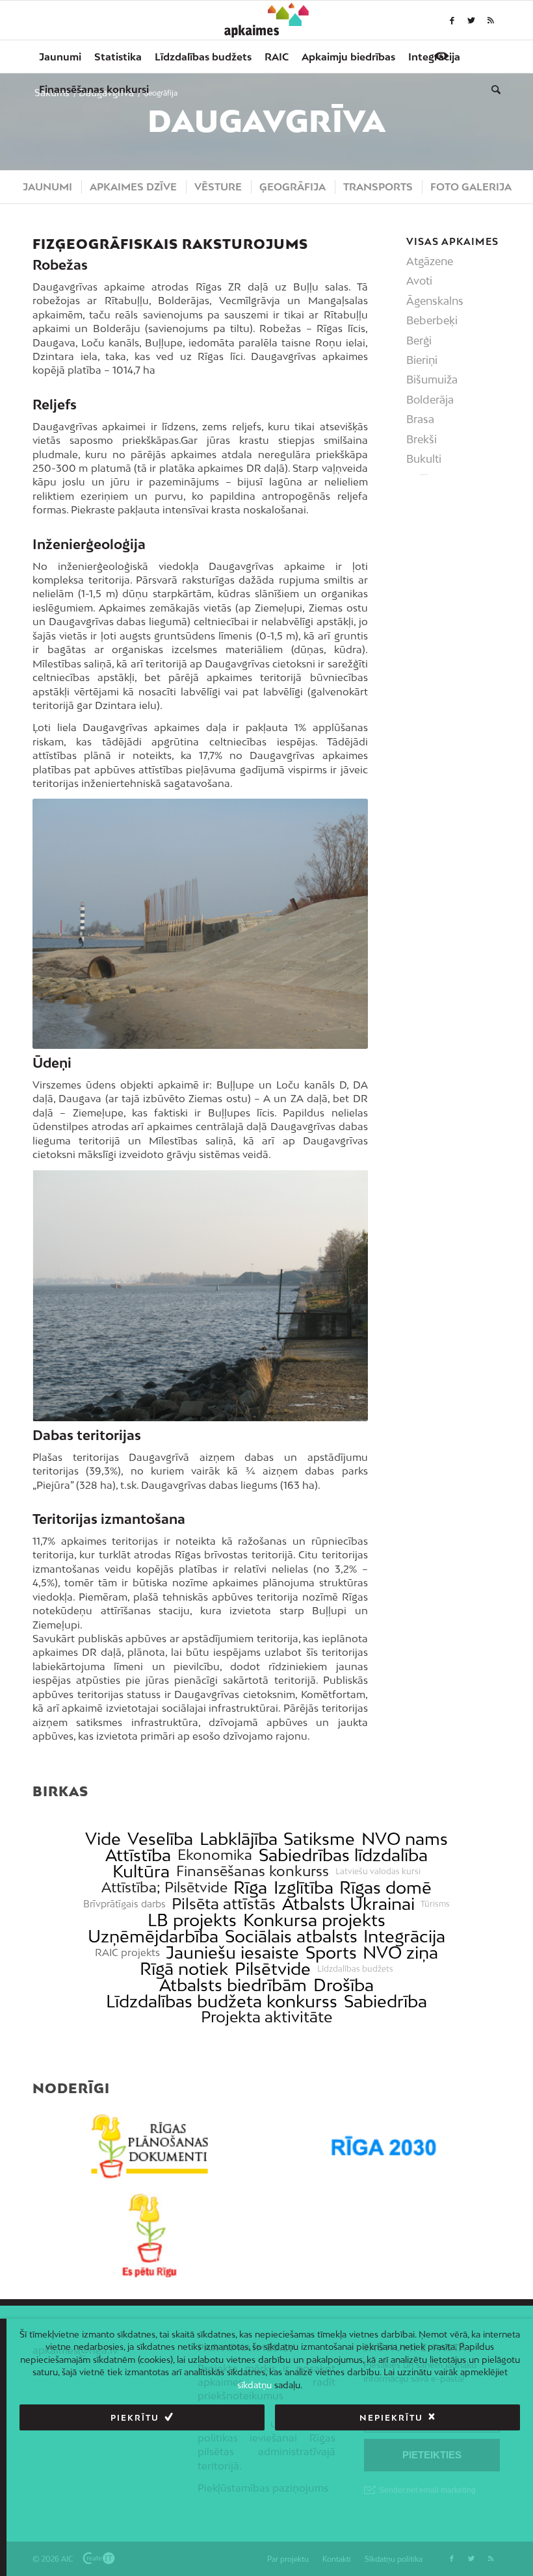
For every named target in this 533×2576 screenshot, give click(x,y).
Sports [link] (331, 1952)
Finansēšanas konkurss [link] (253, 1871)
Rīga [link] (250, 1887)
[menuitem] (60, 57)
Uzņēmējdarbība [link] (153, 1936)
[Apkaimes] (267, 20)
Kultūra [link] (141, 1871)
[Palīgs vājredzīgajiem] (441, 56)
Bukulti (424, 459)
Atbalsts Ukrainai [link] (348, 1904)
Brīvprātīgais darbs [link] (124, 1904)
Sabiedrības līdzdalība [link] (343, 1855)
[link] (94, 89)
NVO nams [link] (405, 1839)
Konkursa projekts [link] (314, 1920)
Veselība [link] (160, 1839)
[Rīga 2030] (383, 2146)
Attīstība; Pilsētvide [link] (164, 1887)
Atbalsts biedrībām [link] (233, 1985)
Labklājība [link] (239, 1839)
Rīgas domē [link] (385, 1887)
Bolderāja (430, 400)
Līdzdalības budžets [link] (355, 1969)
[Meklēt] (493, 89)
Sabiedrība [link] (385, 2001)
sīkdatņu (254, 2385)
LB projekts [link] (192, 1920)
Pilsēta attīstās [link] (224, 1904)
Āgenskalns (435, 301)
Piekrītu (135, 2418)
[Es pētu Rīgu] (149, 2235)
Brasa (420, 419)
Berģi (419, 341)
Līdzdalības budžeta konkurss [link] (222, 2001)
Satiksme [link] (319, 1839)
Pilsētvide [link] (273, 1969)
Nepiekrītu (391, 2418)
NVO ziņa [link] (400, 1952)
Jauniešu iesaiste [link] (232, 1952)
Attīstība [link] (138, 1855)
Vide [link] (103, 1839)
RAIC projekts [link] (127, 1952)
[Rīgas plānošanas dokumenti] (149, 2146)
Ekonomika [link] (215, 1855)
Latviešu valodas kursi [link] (378, 1872)
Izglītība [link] (304, 1887)
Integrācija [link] (404, 1936)
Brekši (422, 439)
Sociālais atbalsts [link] (291, 1936)
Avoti (419, 281)
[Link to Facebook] (452, 20)
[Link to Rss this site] (491, 20)
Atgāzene (430, 261)
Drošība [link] (344, 1985)
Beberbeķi (432, 320)
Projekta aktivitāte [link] (266, 2017)
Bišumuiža (432, 380)
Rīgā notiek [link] (184, 1969)
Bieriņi (422, 360)
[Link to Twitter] (471, 20)
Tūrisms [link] (435, 1904)
